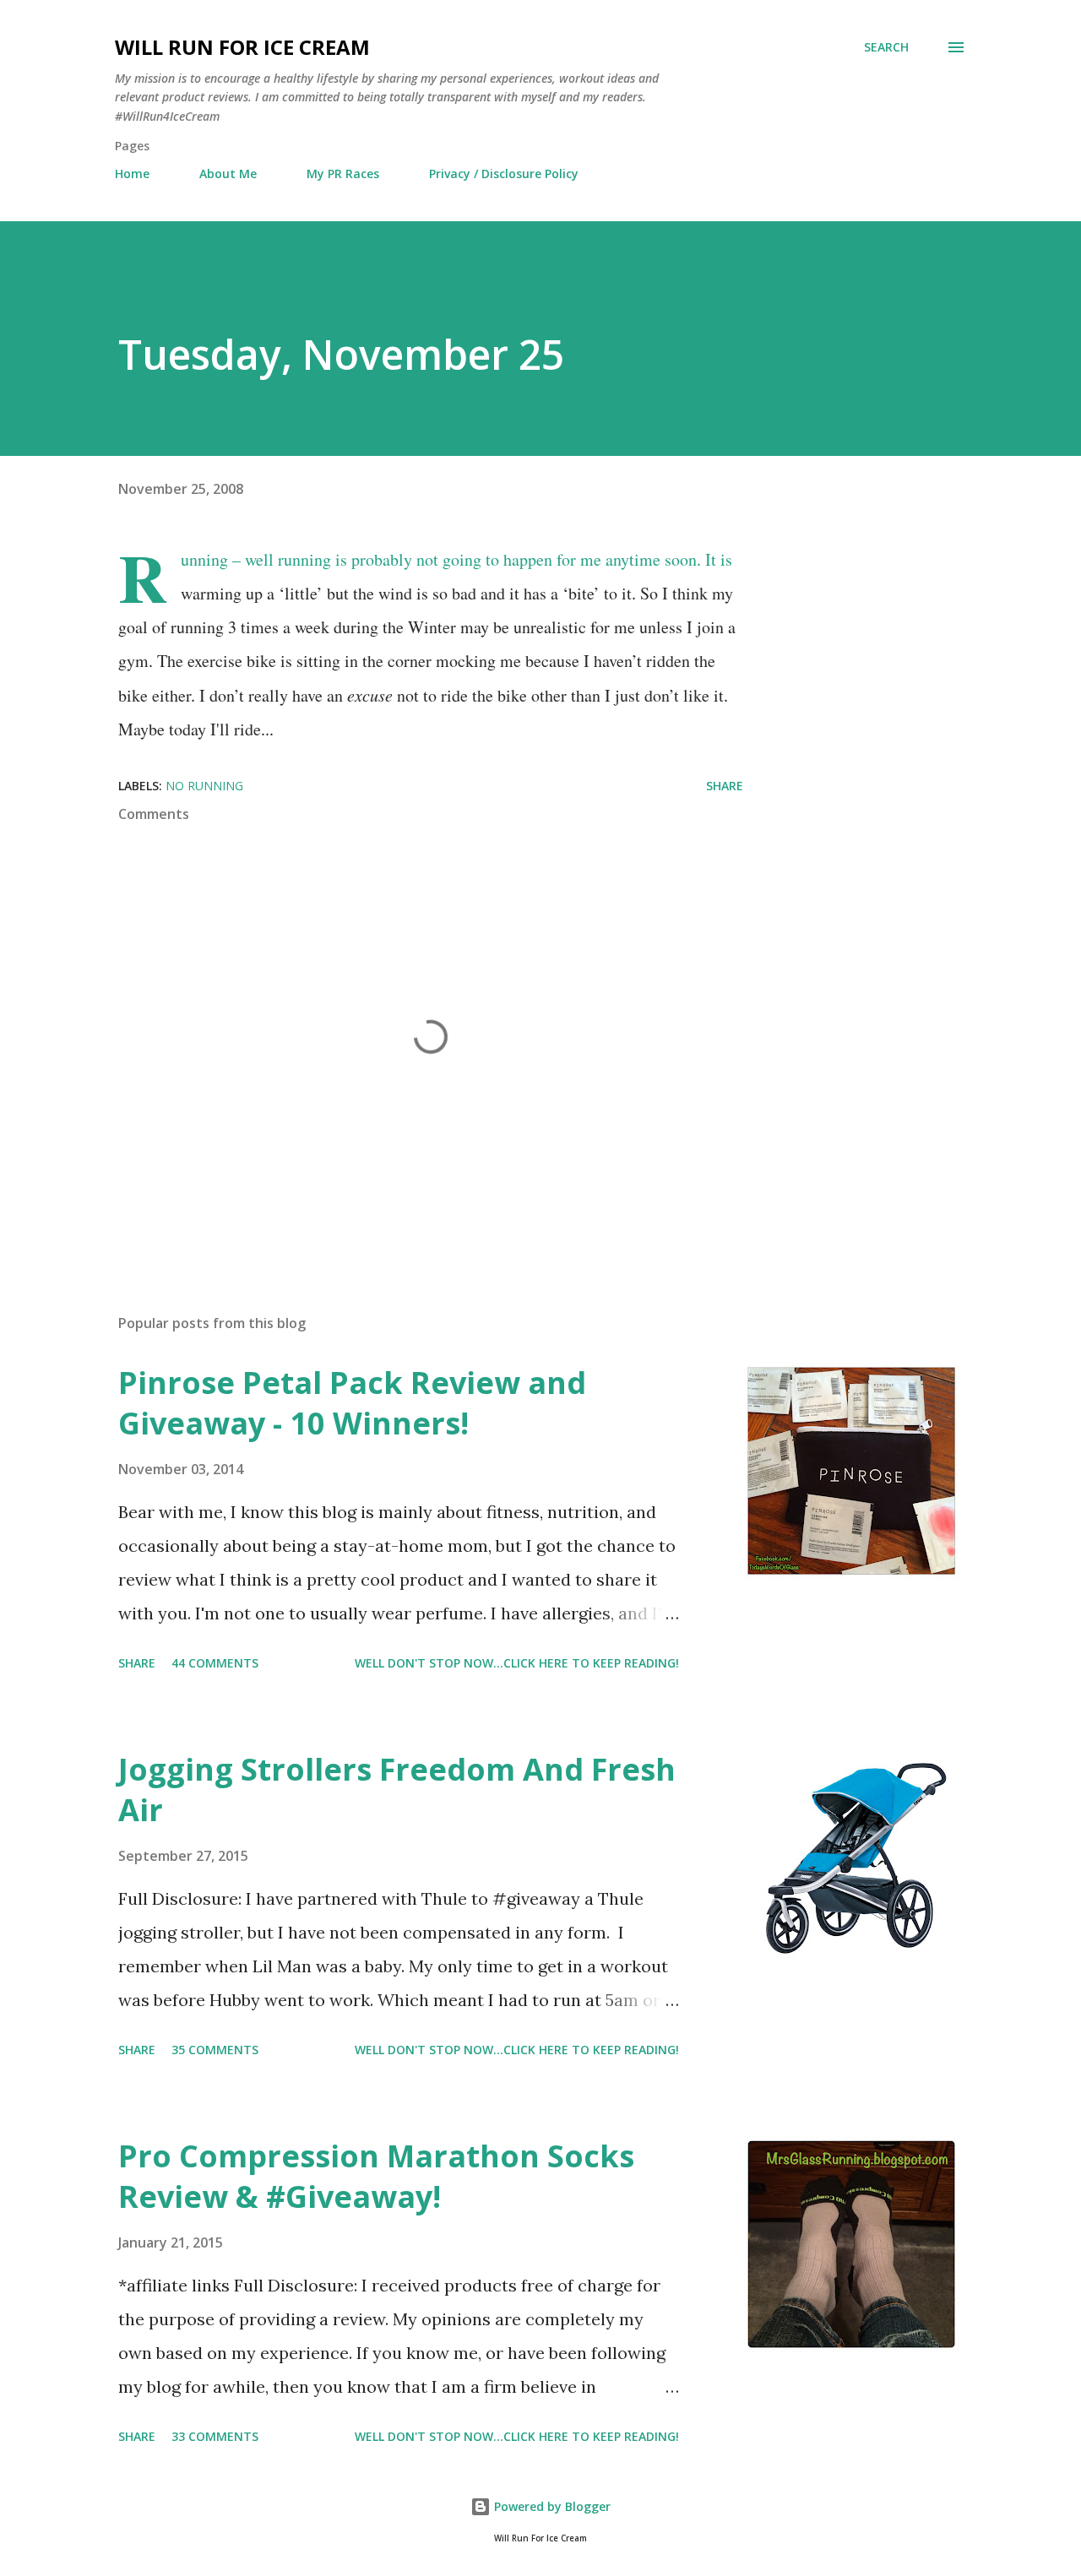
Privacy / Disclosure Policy (504, 174)
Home (132, 174)
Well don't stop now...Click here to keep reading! (517, 1663)
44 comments (215, 1663)
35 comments (215, 2050)
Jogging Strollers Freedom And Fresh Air (397, 1790)
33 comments (215, 2436)
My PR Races (343, 174)
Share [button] (725, 786)
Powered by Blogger (551, 2506)
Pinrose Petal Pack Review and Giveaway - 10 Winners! (352, 1403)
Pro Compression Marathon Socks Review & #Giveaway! (376, 2176)
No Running (204, 786)
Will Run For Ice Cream (242, 47)
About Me (228, 174)
